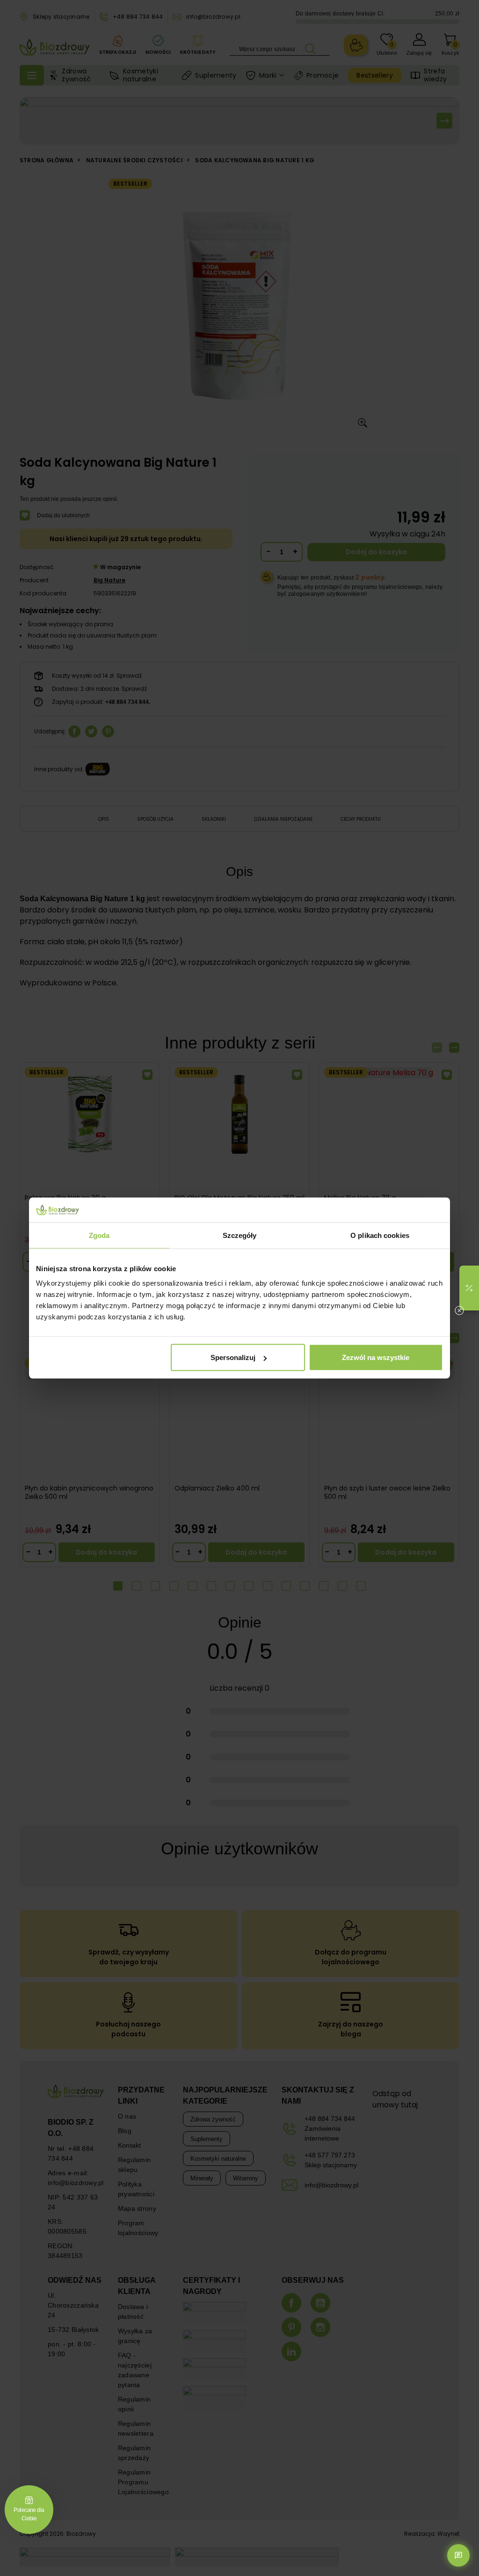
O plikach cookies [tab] (380, 1235)
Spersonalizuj (233, 1357)
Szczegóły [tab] (240, 1235)
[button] (469, 1288)
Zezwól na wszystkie (376, 1357)
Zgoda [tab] (99, 1235)
